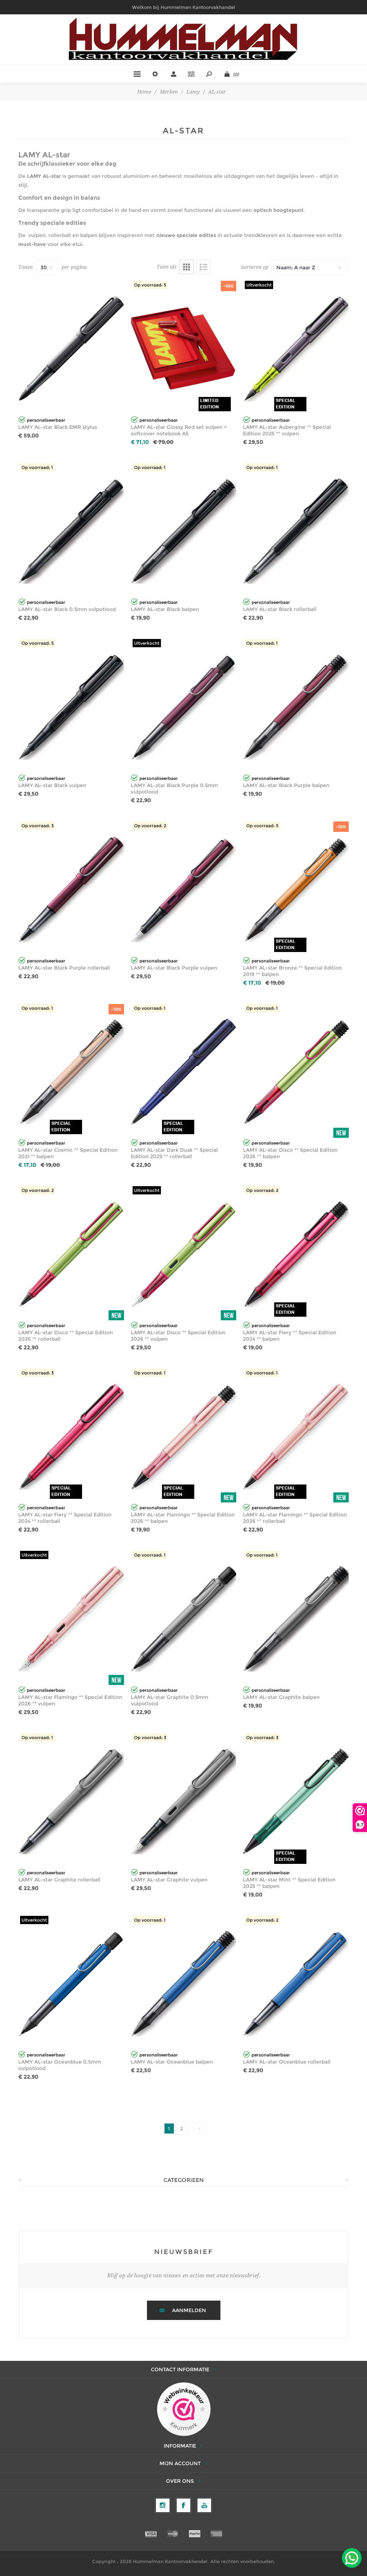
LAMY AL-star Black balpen (165, 609)
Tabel (186, 267)
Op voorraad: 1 (37, 467)
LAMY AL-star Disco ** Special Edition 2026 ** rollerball (66, 1336)
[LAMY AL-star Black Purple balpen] (296, 707)
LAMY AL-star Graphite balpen (281, 1697)
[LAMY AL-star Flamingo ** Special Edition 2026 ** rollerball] (296, 1437)
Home (144, 92)
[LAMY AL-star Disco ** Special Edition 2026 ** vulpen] (184, 1254)
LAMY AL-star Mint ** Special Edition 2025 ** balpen (289, 1883)
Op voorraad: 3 (38, 826)
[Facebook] (183, 2505)
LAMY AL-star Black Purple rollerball (64, 968)
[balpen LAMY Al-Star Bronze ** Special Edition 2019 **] (296, 889)
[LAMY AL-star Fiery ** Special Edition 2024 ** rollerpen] (71, 1437)
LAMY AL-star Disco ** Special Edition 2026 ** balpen (290, 1153)
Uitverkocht (259, 285)
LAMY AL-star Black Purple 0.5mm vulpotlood (174, 789)
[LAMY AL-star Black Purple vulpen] (184, 889)
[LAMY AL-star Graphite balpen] (296, 1619)
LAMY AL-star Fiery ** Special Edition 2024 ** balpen (290, 1336)
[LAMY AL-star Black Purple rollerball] (71, 889)
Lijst (203, 267)
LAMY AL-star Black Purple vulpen (174, 968)
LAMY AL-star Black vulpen (52, 785)
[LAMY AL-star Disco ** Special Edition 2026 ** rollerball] (71, 1254)
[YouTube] (204, 2505)
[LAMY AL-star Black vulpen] (71, 707)
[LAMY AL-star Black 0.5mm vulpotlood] (71, 531)
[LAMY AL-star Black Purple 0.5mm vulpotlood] (184, 707)
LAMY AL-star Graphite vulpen (169, 1880)
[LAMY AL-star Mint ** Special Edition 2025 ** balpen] (296, 1801)
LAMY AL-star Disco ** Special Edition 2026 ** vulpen (178, 1336)
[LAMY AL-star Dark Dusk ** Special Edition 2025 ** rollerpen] (184, 1072)
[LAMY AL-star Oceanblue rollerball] (296, 1984)
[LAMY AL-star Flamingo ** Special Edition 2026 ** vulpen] (71, 1619)
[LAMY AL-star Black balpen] (184, 531)
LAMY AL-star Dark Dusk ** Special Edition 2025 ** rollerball (174, 1153)
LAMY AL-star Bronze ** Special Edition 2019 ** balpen (292, 971)
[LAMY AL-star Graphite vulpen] (184, 1801)
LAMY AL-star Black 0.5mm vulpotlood (67, 609)
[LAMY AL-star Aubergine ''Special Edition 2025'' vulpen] (296, 349)
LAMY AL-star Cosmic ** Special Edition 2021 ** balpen (68, 1153)
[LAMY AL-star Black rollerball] (296, 531)
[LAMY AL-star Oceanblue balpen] (184, 1984)
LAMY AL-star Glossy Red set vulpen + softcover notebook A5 (179, 430)
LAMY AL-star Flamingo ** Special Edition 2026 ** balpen (183, 1518)
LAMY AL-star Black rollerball (280, 609)
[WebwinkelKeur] (184, 2410)
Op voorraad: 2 (150, 826)
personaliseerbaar (46, 420)
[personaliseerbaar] (22, 411)
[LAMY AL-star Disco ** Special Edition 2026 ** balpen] (296, 1072)
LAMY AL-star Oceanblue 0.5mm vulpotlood (60, 2065)
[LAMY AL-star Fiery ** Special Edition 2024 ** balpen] (296, 1254)
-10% (228, 286)
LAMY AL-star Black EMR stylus (58, 427)
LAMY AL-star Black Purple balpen (286, 785)
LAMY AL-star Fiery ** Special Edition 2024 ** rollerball (65, 1518)
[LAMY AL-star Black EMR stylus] (71, 349)
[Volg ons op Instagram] (163, 2505)
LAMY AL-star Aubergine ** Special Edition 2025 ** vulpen (287, 430)
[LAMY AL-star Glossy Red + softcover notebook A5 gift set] (184, 349)
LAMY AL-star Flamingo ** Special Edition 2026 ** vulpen (70, 1700)
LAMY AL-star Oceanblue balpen (172, 2062)
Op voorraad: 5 (150, 285)
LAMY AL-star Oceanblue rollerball (287, 2062)
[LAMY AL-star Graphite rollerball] (71, 1801)
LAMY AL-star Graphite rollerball (59, 1880)
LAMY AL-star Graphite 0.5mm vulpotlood (170, 1700)
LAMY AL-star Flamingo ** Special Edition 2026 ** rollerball (295, 1518)
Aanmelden (189, 2310)
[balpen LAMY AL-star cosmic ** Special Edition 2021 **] (71, 1072)
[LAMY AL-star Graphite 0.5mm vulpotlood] (184, 1619)
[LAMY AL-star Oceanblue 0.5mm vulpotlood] (71, 1984)
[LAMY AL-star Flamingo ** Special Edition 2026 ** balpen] (184, 1437)
